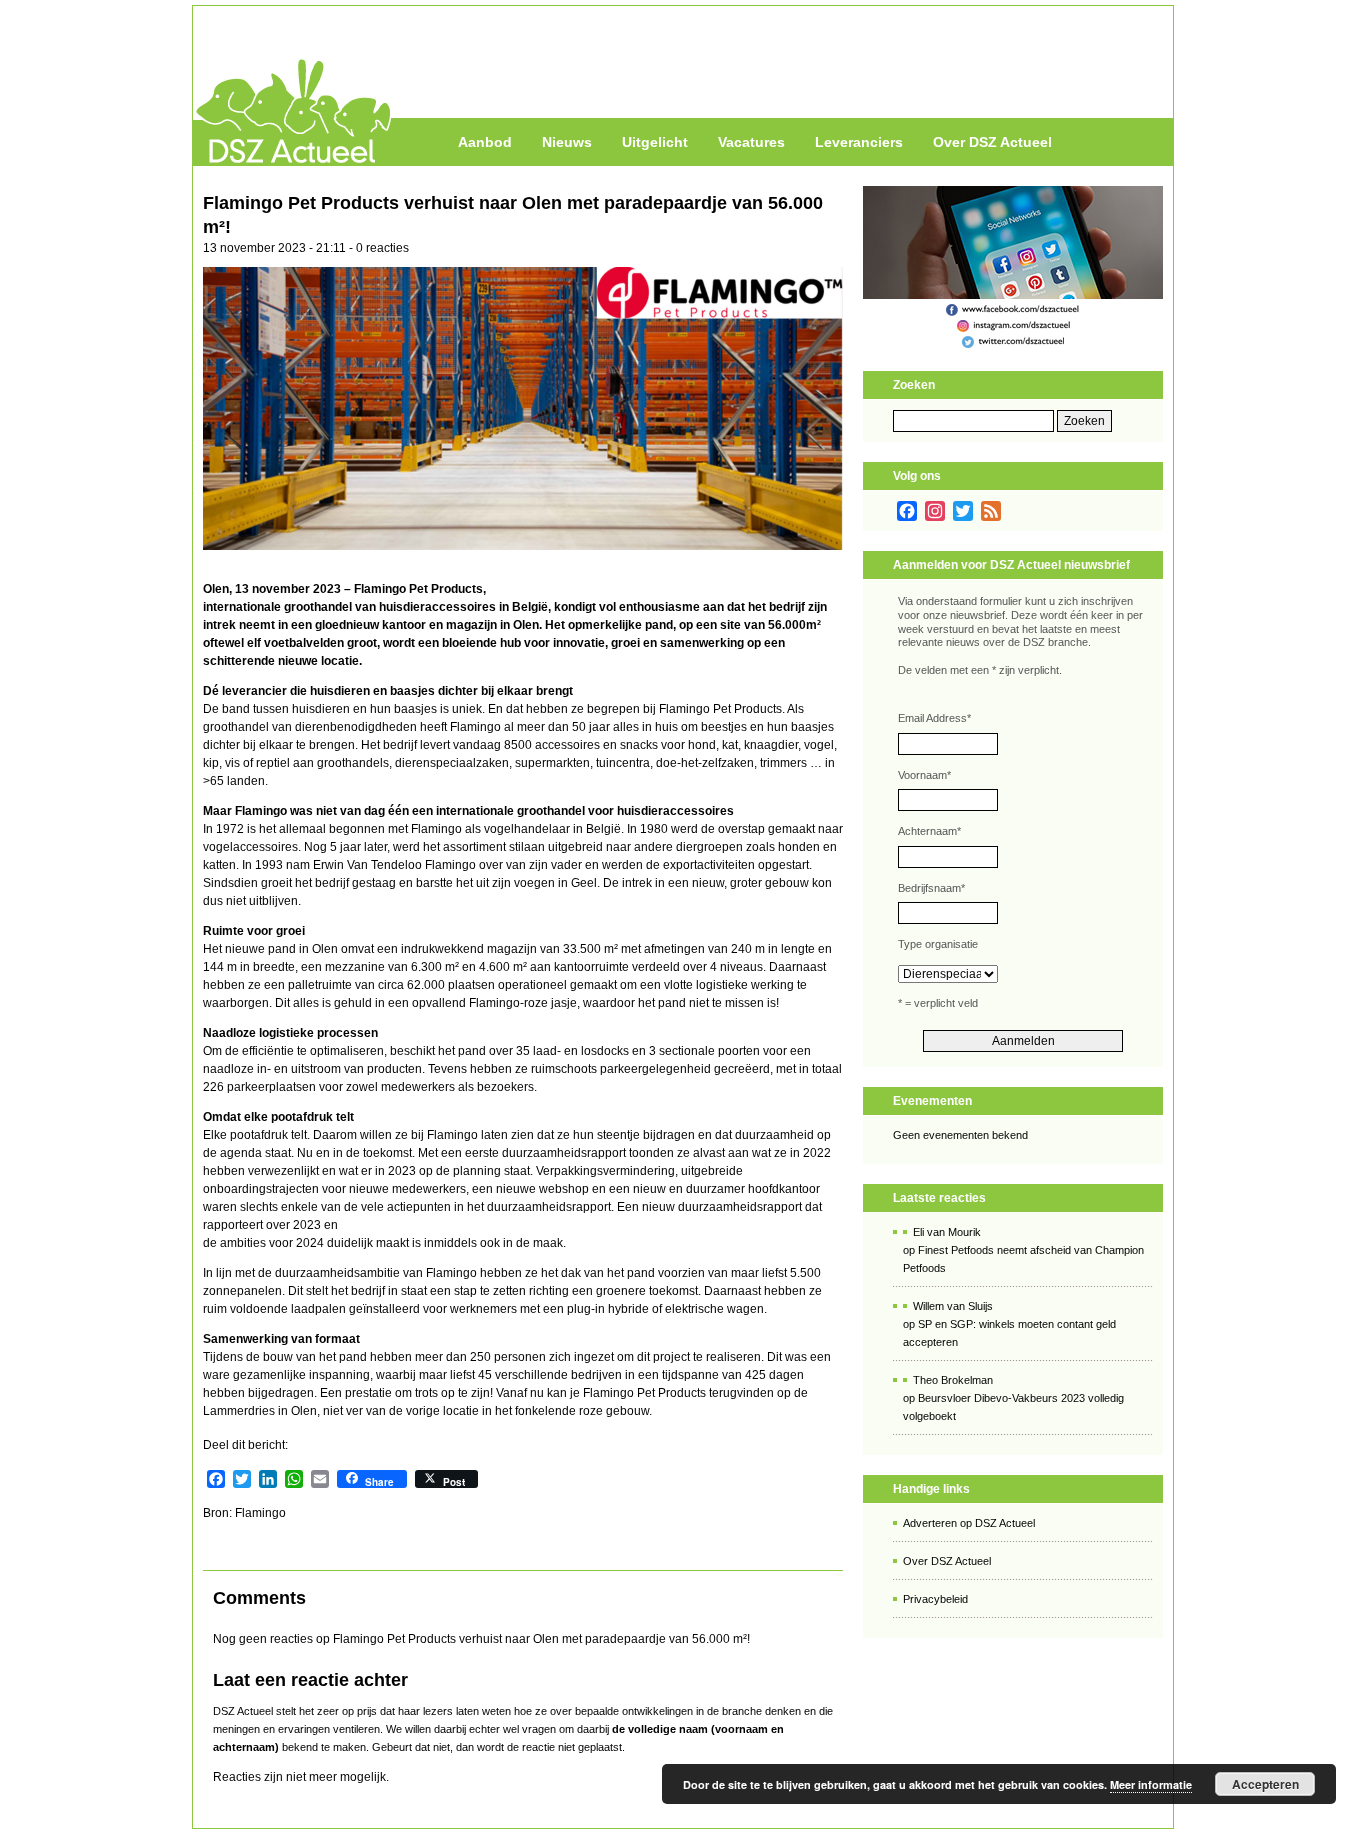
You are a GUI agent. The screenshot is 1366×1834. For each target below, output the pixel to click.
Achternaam (929, 831)
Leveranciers (859, 142)
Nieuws (567, 142)
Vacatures (751, 142)
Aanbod (485, 142)
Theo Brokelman (953, 1380)
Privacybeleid (935, 1599)
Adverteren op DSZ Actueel (969, 1523)
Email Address (934, 718)
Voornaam (924, 775)
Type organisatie (938, 944)
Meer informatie (1151, 1784)
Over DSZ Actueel (992, 142)
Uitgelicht (655, 142)
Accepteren (1265, 1784)
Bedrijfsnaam (931, 888)
